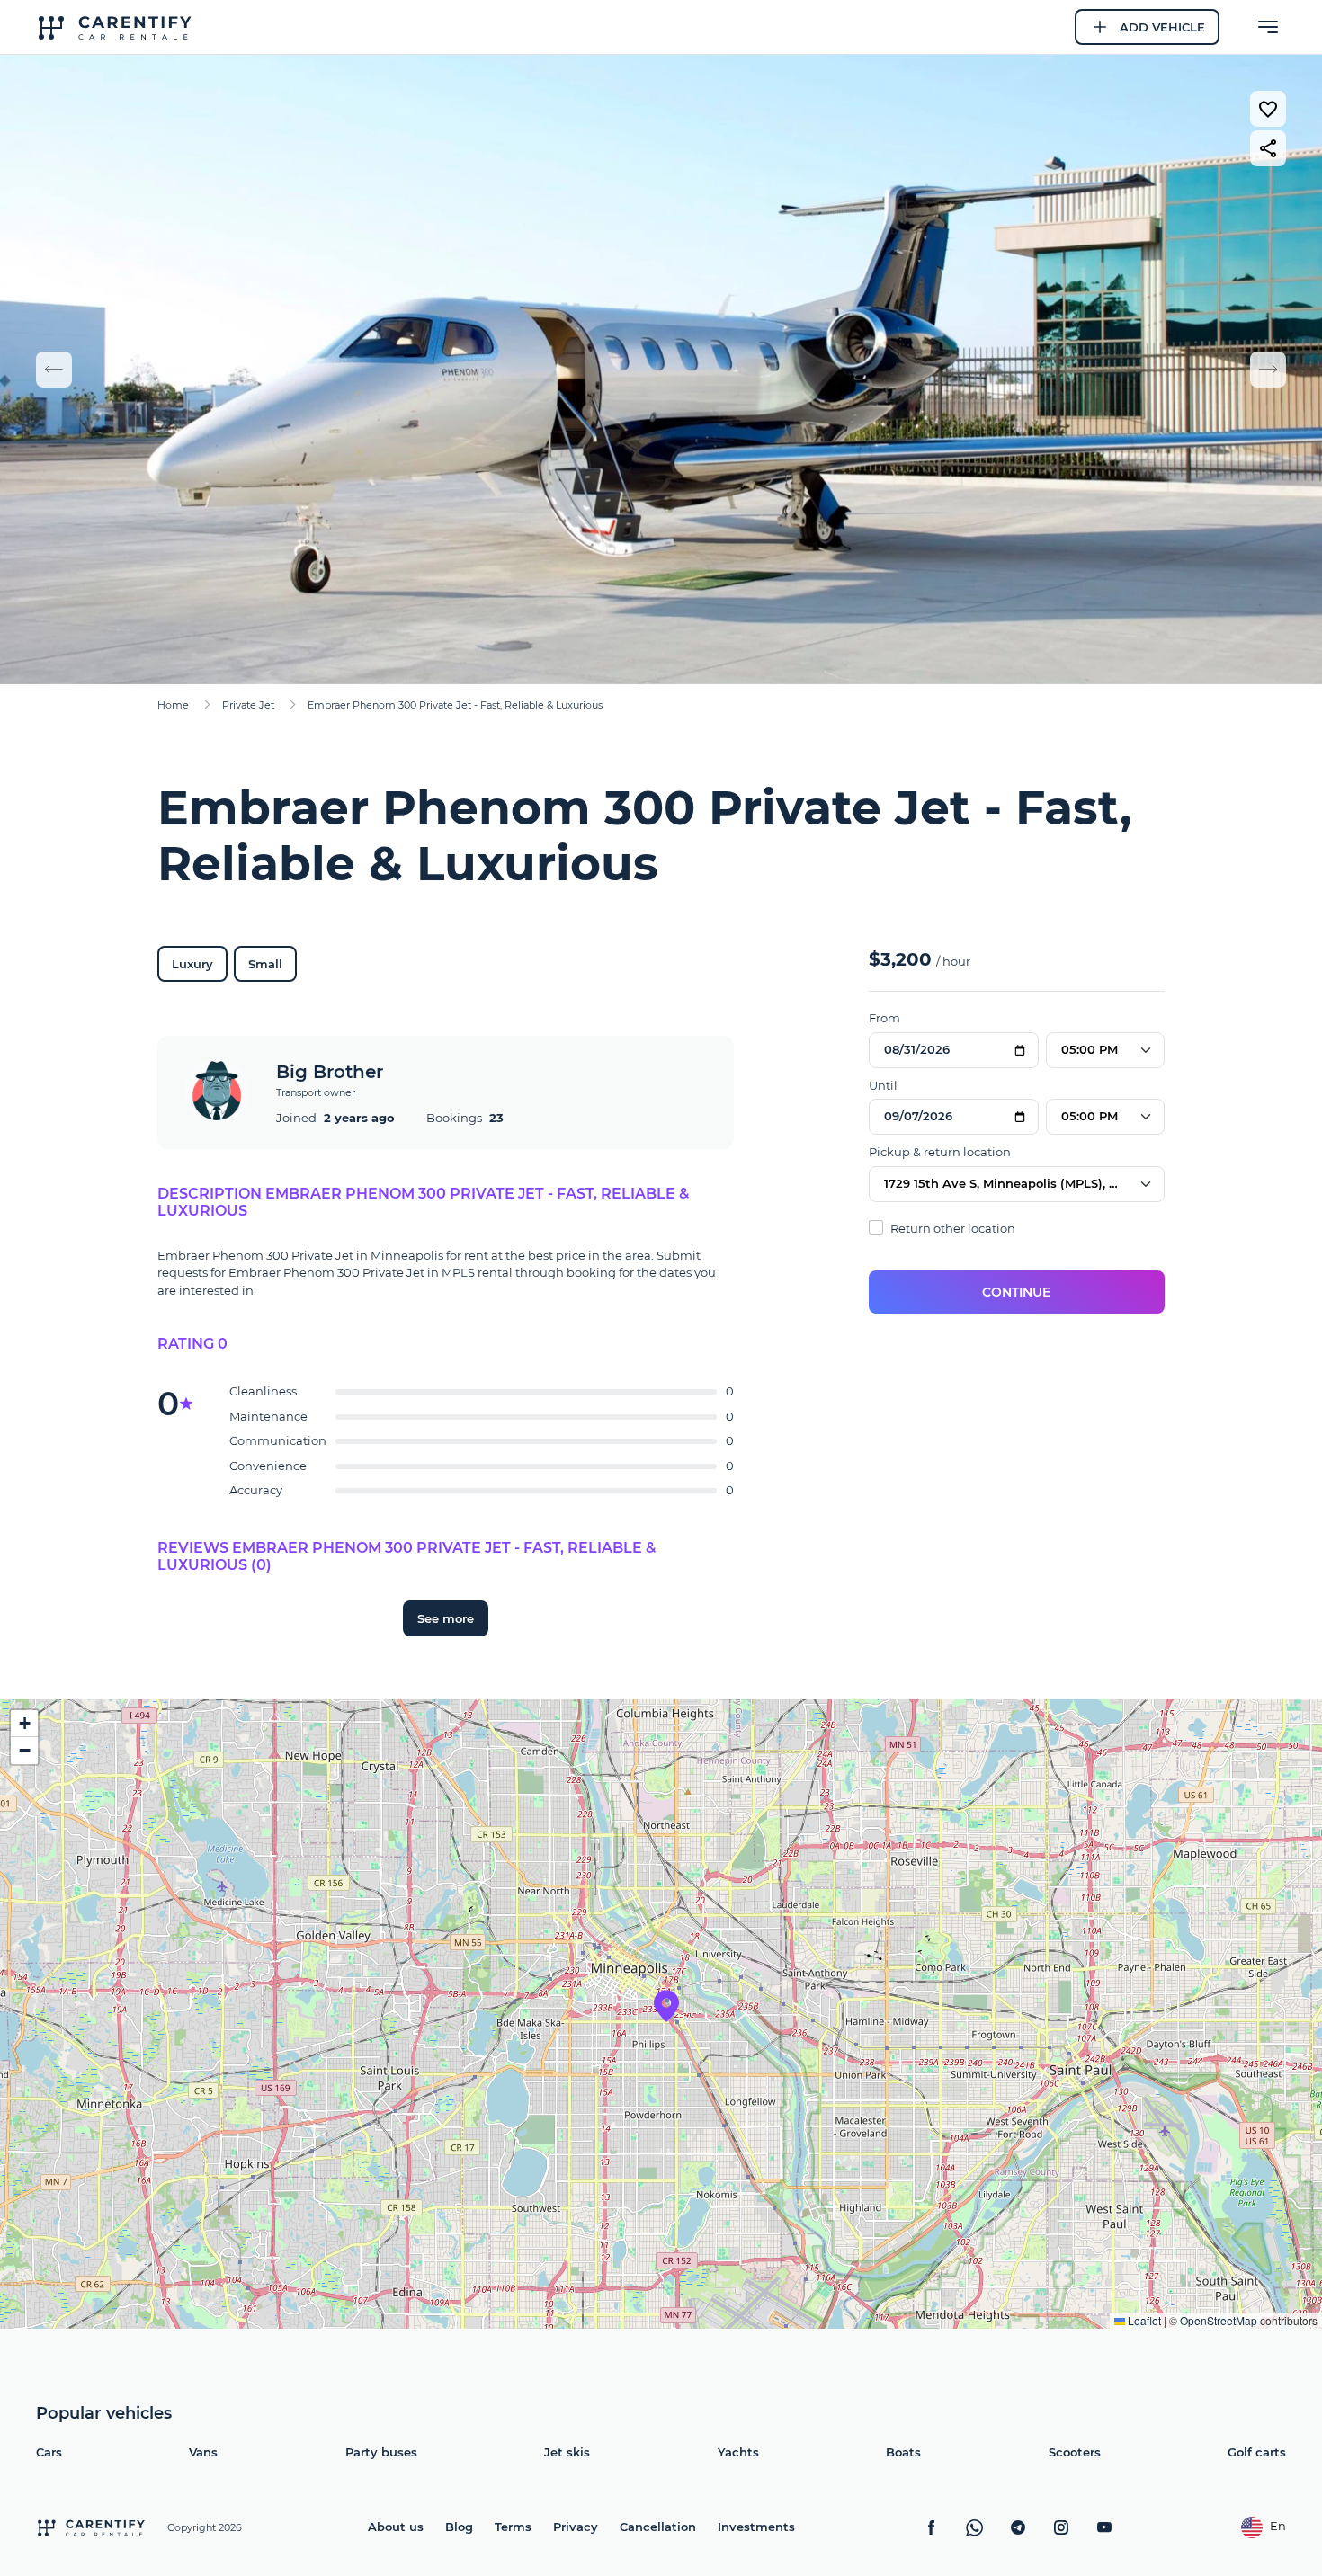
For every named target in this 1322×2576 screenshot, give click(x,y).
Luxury (192, 964)
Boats (903, 2452)
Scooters (1075, 2452)
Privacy (576, 2527)
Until (883, 1085)
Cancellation (658, 2527)
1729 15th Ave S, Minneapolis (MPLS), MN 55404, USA (1024, 1183)
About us (396, 2527)
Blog (459, 2527)
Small (265, 964)
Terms (513, 2527)
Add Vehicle (1162, 27)
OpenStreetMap (1219, 2320)
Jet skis (567, 2452)
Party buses (381, 2452)
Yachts (738, 2452)
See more (446, 1618)
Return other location (951, 1228)
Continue (1016, 1292)
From (884, 1018)
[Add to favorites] (1268, 109)
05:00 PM (1090, 1049)
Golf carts (1257, 2452)
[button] (666, 2006)
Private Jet (248, 705)
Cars (49, 2452)
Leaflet (1143, 2320)
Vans (203, 2452)
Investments (756, 2527)
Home (173, 705)
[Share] (1268, 148)
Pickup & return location (940, 1152)
